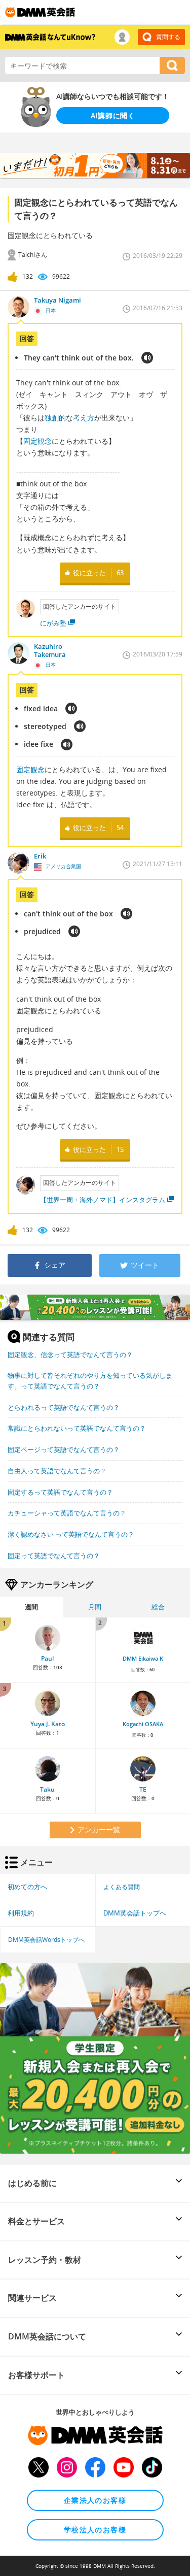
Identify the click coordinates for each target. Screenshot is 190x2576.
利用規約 (21, 1913)
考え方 (84, 418)
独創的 (55, 418)
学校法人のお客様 (95, 2530)
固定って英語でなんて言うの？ (54, 1556)
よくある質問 (122, 1887)
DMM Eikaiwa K (143, 1659)
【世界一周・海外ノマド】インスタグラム (103, 1200)
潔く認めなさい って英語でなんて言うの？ (71, 1534)
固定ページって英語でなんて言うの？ (64, 1449)
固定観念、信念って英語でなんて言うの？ (70, 1355)
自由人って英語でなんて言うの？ (57, 1471)
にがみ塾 (53, 623)
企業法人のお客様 (95, 2500)
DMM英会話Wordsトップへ (46, 1939)
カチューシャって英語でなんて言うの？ (67, 1513)
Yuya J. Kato (48, 1724)
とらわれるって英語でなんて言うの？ (64, 1407)
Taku (47, 1789)
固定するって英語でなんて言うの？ (60, 1492)
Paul (47, 1658)
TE (143, 1789)
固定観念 (37, 441)
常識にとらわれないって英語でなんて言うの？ (77, 1428)
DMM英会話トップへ (135, 1913)
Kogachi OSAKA (143, 1724)
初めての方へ (27, 1887)
